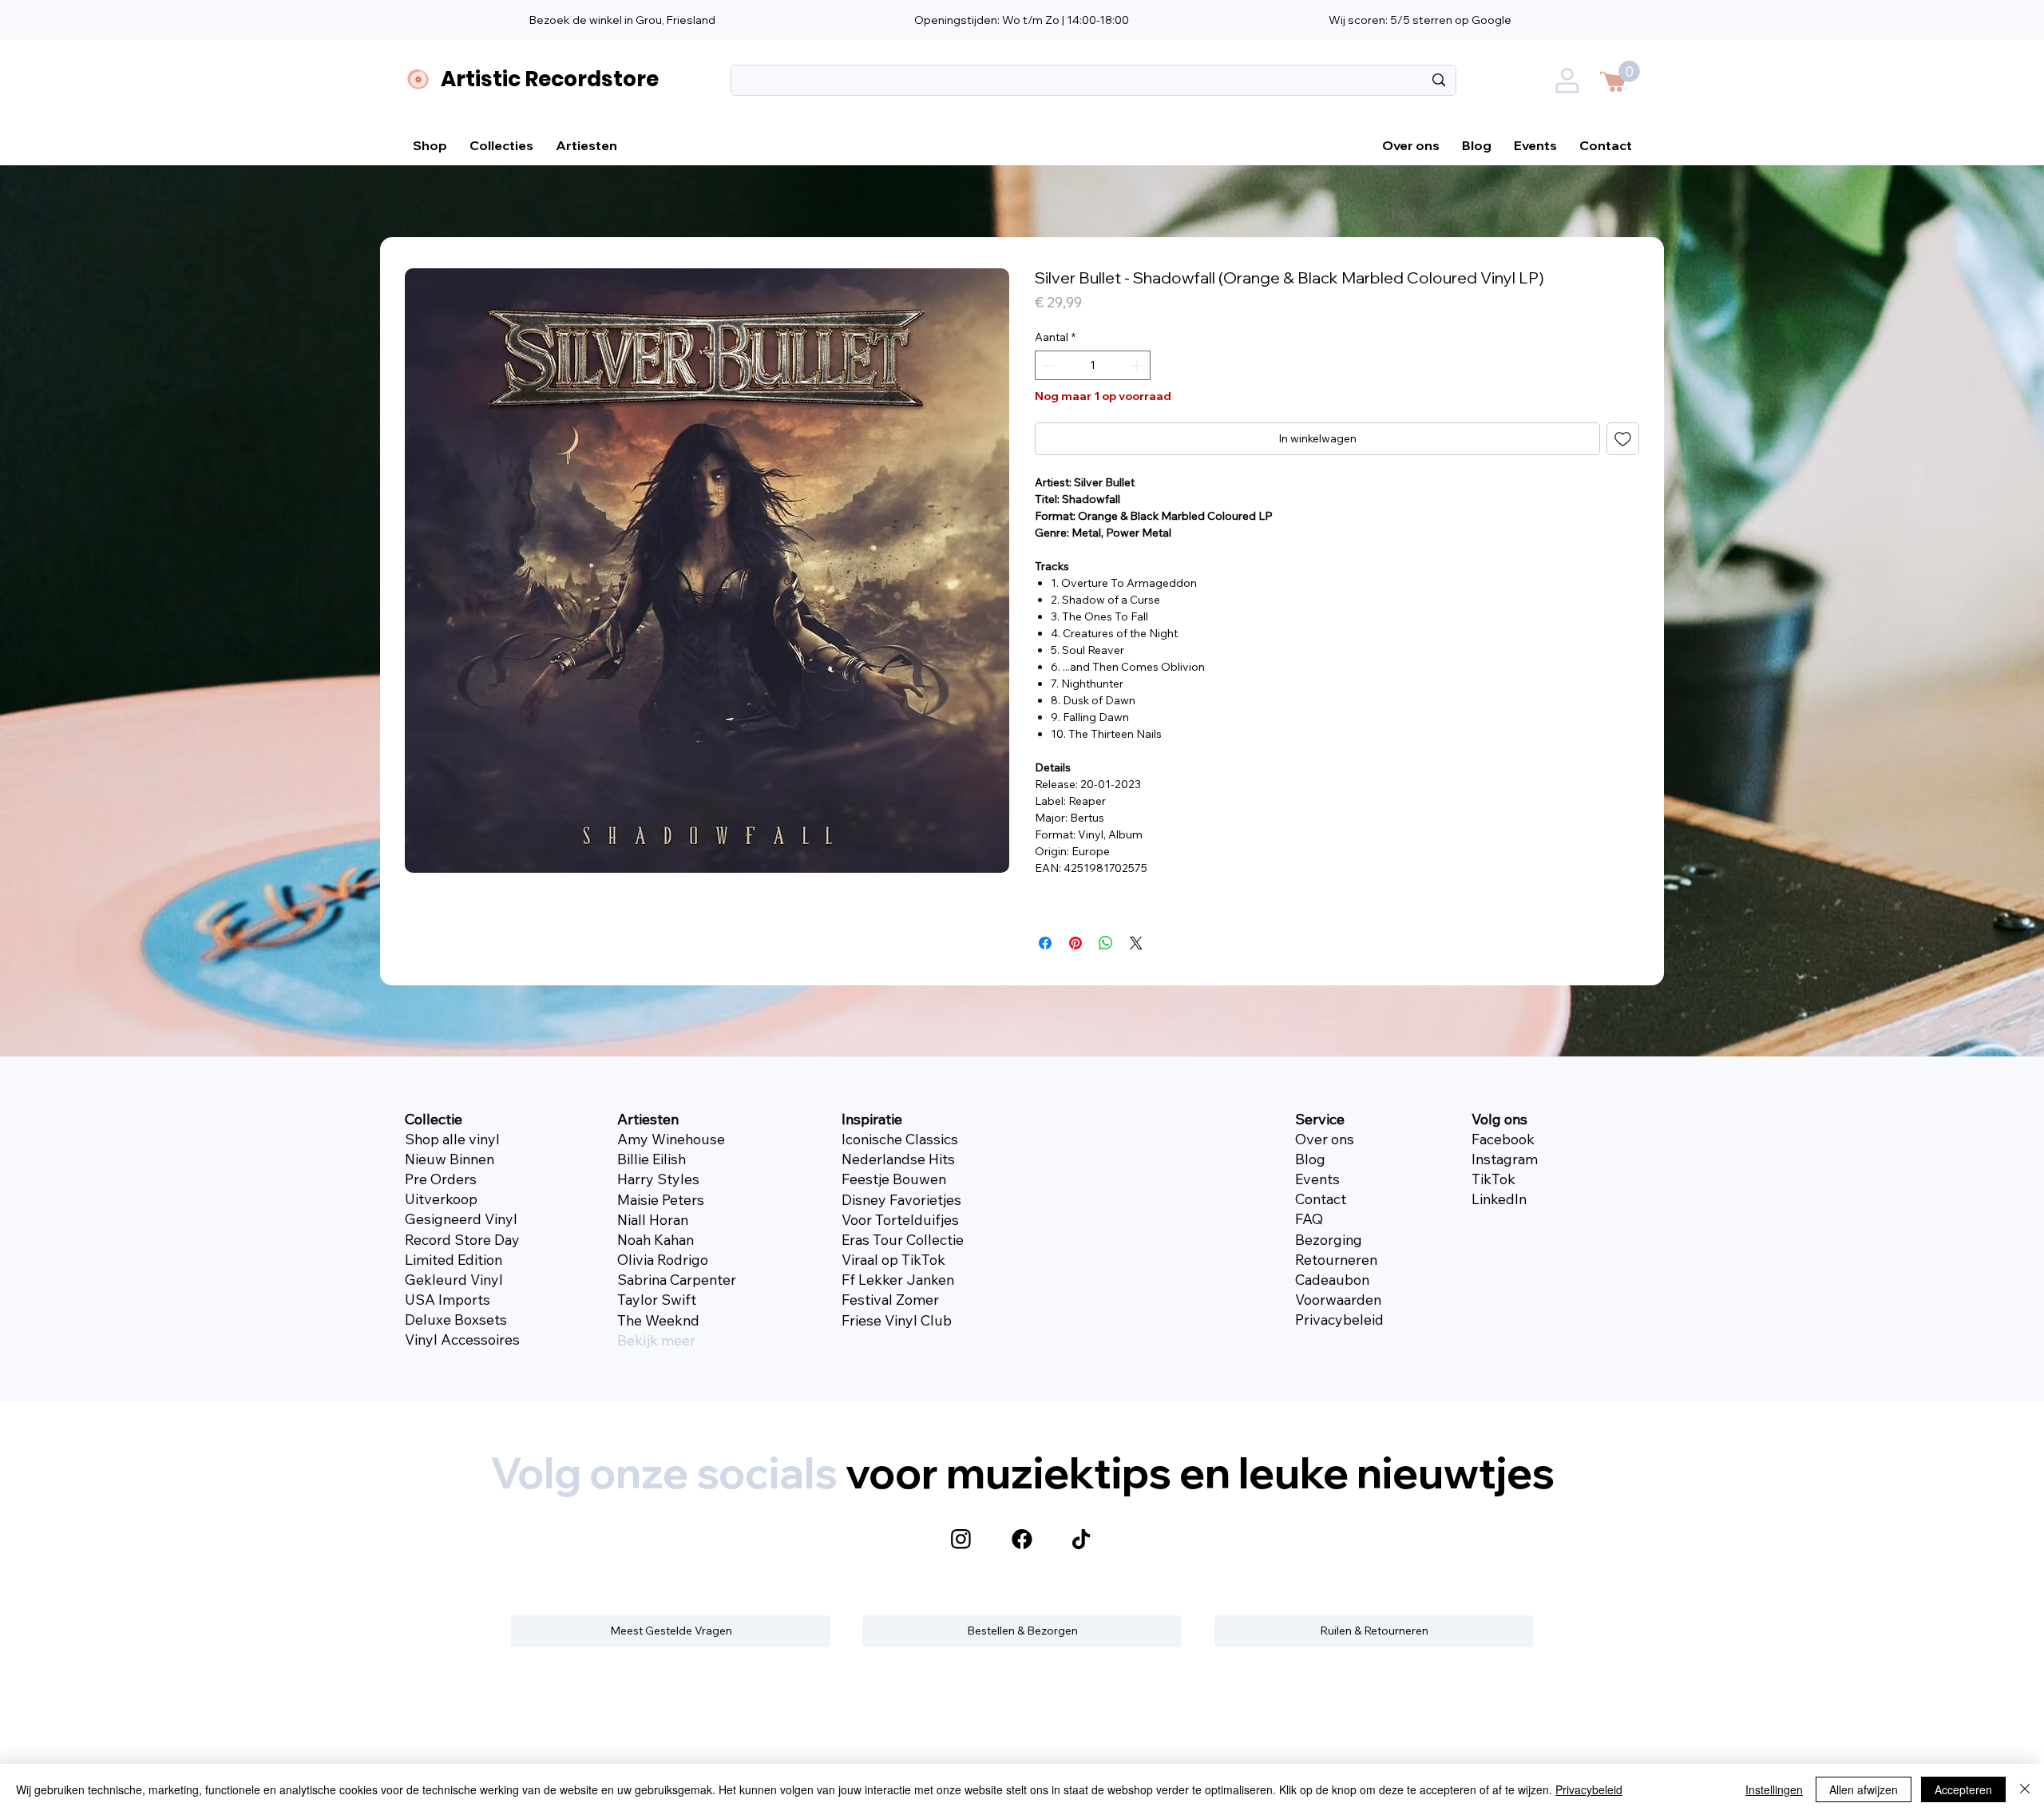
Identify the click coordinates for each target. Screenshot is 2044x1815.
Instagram (1505, 1159)
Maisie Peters (661, 1200)
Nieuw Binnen (450, 1159)
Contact (1321, 1199)
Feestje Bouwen (894, 1179)
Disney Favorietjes (901, 1200)
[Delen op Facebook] (1045, 943)
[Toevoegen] (1623, 439)
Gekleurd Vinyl (454, 1280)
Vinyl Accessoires (462, 1339)
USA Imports (448, 1300)
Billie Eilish (652, 1159)
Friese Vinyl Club (897, 1320)
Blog (1310, 1159)
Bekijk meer (656, 1340)
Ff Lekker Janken (898, 1280)
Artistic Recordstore (550, 79)
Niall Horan (653, 1220)
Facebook (1503, 1139)
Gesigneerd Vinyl (461, 1219)
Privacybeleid (1339, 1320)
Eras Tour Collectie (903, 1240)
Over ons (1325, 1139)
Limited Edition (454, 1260)
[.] (1569, 84)
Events (1317, 1179)
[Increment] (1138, 365)
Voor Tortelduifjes (900, 1220)
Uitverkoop (441, 1199)
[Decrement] (1047, 365)
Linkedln (1499, 1199)
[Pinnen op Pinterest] (1075, 943)
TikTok (1493, 1179)
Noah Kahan (656, 1240)
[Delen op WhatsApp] (1106, 943)
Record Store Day (462, 1240)
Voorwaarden (1338, 1300)
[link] (1629, 71)
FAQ (1309, 1219)
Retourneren (1336, 1260)
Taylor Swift (657, 1300)
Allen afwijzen (1864, 1789)
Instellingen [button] (1774, 1789)
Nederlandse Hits (898, 1159)
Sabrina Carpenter (677, 1280)
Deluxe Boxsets (456, 1320)
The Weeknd (658, 1320)
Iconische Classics (900, 1139)
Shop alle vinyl (452, 1139)
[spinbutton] (1093, 365)
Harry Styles (658, 1179)
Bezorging (1329, 1240)
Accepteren (1963, 1789)
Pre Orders (441, 1179)
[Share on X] (1136, 943)
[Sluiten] (2025, 1789)
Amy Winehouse (671, 1139)
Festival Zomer (890, 1300)
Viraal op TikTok (893, 1260)
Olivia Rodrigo (663, 1260)
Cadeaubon (1332, 1280)
